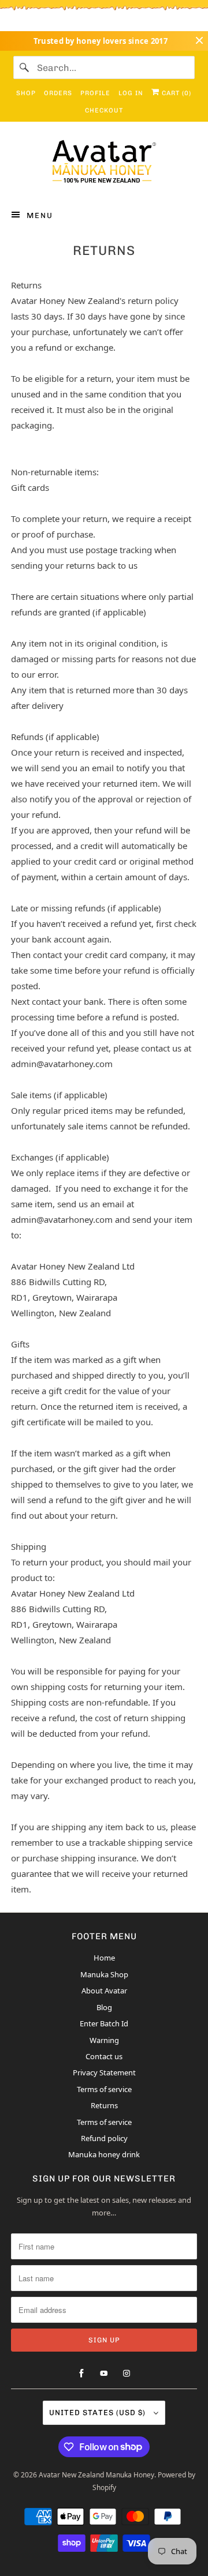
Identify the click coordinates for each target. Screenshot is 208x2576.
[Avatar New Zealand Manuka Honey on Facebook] (81, 2374)
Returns (104, 2105)
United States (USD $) (99, 2412)
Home (104, 1958)
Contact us (104, 2056)
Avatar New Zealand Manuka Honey (96, 2475)
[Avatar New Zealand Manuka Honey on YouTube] (104, 2374)
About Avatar (104, 1991)
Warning (104, 2040)
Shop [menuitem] (26, 93)
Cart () (175, 93)
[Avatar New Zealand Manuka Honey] (104, 164)
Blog (104, 2007)
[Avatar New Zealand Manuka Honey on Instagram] (127, 2374)
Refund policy (104, 2138)
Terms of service (104, 2089)
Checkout (104, 110)
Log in (131, 93)
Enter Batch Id (104, 2023)
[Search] (25, 67)
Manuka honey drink (104, 2154)
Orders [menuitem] (58, 93)
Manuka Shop (104, 1974)
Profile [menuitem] (95, 93)
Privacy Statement (104, 2072)
